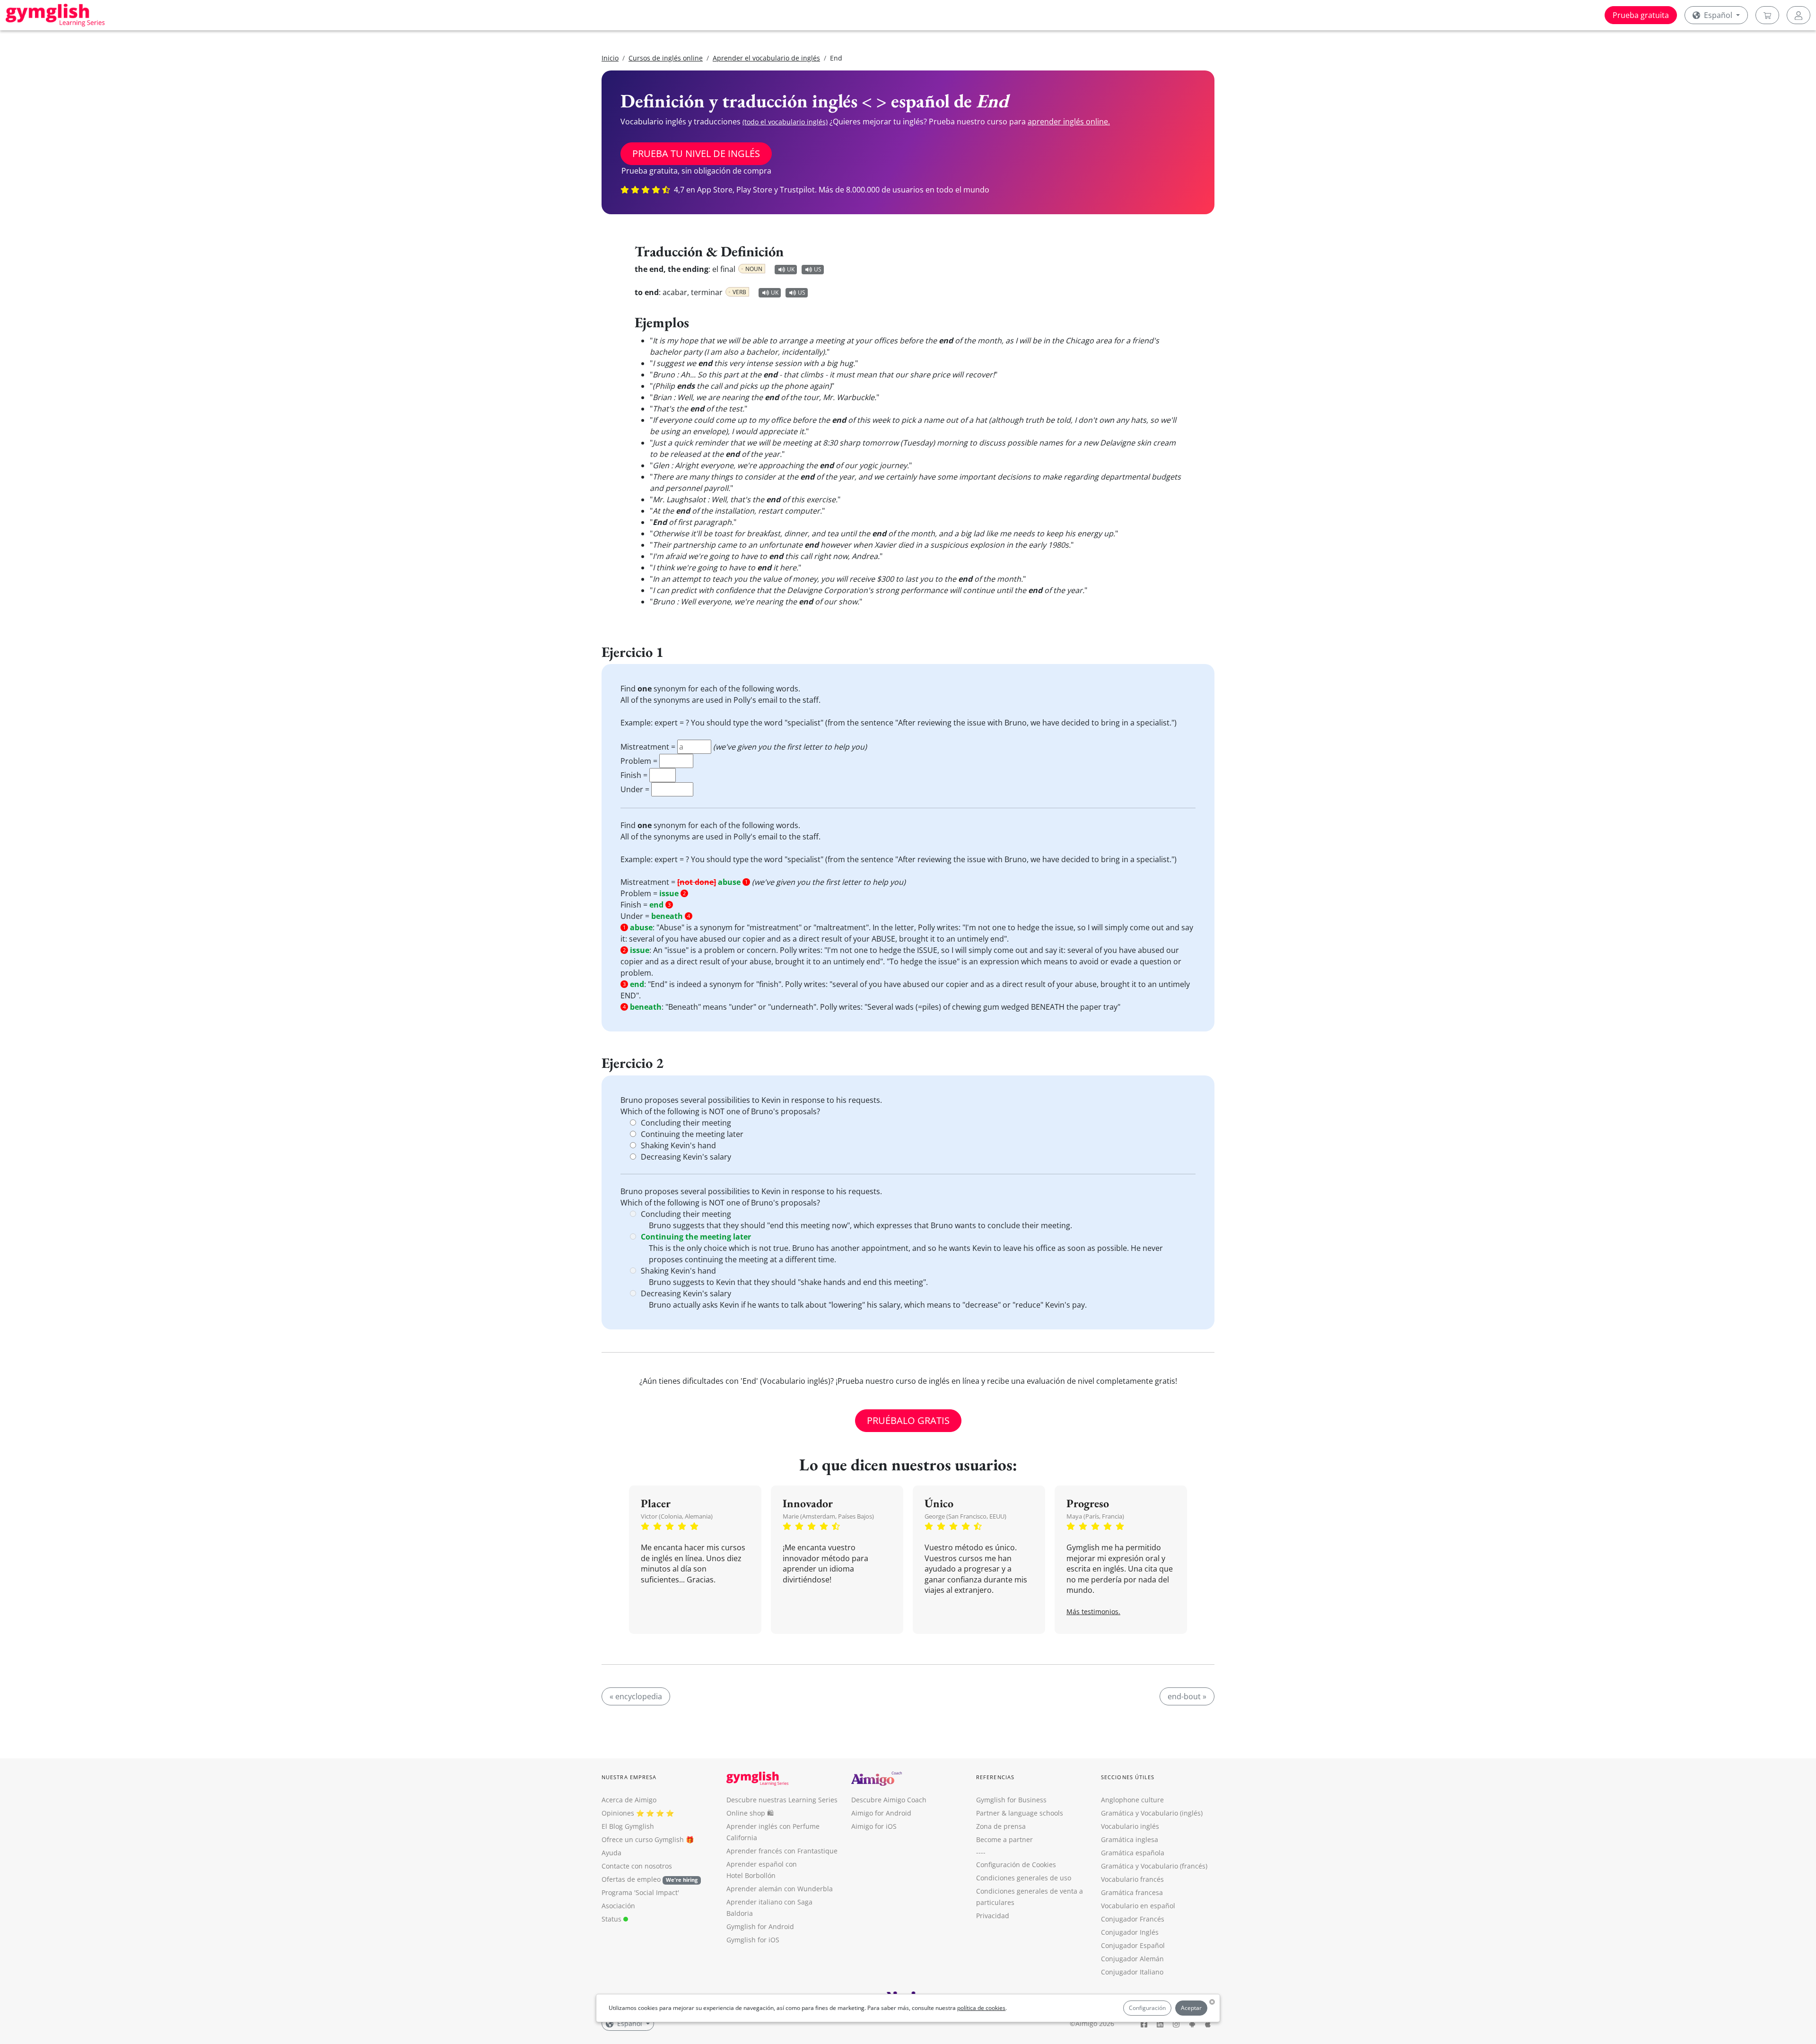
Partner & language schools (1020, 1813)
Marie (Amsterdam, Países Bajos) (828, 1516)
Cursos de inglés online (666, 58)
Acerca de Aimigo (629, 1800)
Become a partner (1004, 1839)
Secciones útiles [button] (1128, 1777)
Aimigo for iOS (874, 1826)
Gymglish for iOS (753, 1940)
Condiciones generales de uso (1024, 1878)
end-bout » (1187, 1696)
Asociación (618, 1906)
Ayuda (611, 1853)
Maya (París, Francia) (1095, 1516)
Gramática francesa (1132, 1892)
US (818, 269)
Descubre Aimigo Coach (889, 1800)
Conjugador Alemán (1132, 1959)
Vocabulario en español (1138, 1906)
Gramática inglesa (1130, 1839)
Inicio (610, 58)
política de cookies (981, 2008)
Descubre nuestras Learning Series (782, 1800)
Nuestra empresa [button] (629, 1777)
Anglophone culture (1132, 1800)
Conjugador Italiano (1132, 1972)
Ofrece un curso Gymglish (643, 1839)
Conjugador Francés (1133, 1919)
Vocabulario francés (1132, 1879)
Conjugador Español (1133, 1945)
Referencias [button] (995, 1777)
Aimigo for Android (881, 1813)
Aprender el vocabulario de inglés (766, 58)
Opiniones (618, 1813)
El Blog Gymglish (628, 1826)
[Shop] (1767, 15)
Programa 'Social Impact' (640, 1892)
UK (791, 269)
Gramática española (1133, 1853)
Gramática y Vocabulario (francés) (1154, 1866)
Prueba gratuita (1641, 15)
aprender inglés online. (1069, 122)
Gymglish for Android (760, 1926)
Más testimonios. (1093, 1612)
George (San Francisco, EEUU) (965, 1516)
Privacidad (993, 1916)
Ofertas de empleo (650, 1879)
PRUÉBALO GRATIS (908, 1420)
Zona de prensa (1001, 1826)
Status (612, 1919)
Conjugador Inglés (1130, 1932)
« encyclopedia (636, 1696)
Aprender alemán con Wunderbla (780, 1889)
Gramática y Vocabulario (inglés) (1152, 1813)
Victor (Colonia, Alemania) (677, 1516)
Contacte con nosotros (637, 1866)
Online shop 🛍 (750, 1813)
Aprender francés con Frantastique (782, 1851)
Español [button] (1718, 15)
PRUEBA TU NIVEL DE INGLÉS (696, 153)
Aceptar (1191, 2008)
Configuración (1147, 2008)
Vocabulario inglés (1130, 1826)
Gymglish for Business (1011, 1800)
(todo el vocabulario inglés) (785, 122)
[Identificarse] (1799, 15)
